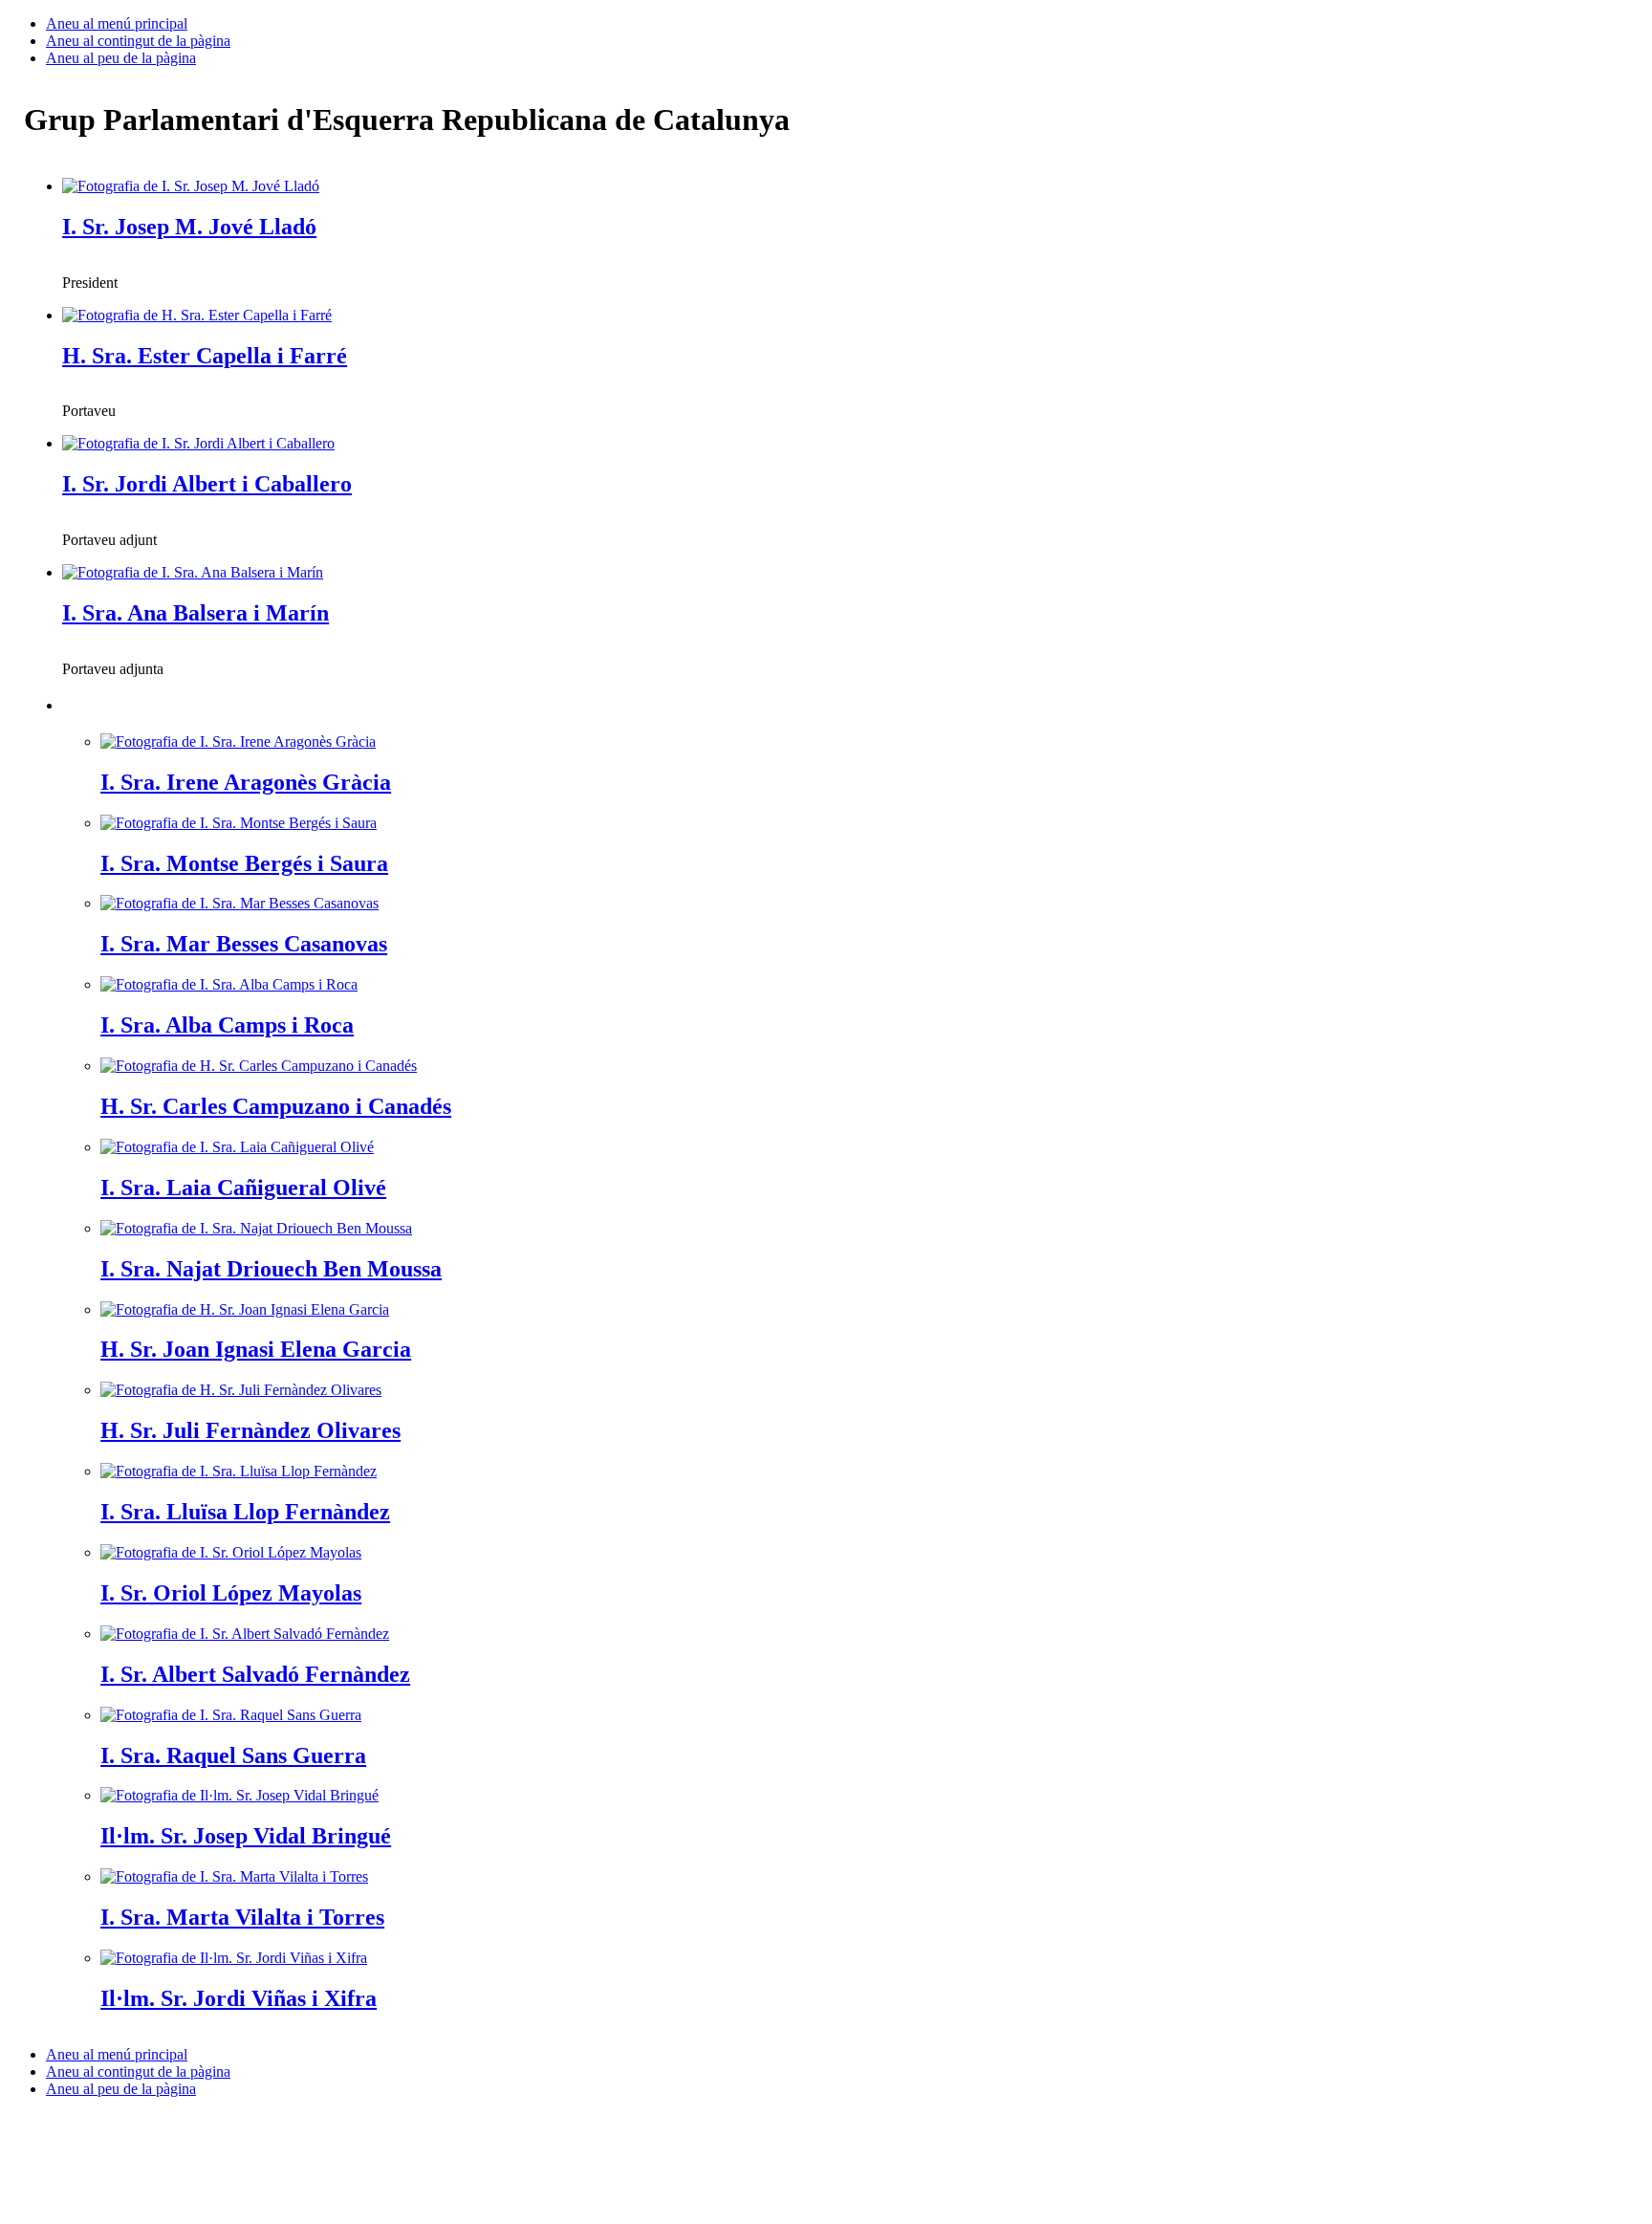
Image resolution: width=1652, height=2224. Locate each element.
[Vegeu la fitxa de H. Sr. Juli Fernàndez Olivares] (241, 1390)
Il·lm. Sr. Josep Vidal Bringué (246, 1836)
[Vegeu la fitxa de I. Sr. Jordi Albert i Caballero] (198, 443)
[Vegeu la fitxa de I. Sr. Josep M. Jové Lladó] (191, 186)
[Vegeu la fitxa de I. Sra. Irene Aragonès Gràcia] (238, 741)
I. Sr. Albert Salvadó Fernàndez (255, 1674)
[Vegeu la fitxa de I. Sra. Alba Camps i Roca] (229, 984)
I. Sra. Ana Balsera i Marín (196, 613)
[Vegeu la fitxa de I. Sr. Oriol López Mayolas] (231, 1552)
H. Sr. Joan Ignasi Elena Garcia (256, 1349)
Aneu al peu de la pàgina (121, 58)
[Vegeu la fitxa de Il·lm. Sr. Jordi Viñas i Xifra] (234, 1958)
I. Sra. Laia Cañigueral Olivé (243, 1188)
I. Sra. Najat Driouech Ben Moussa (271, 1269)
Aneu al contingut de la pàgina (138, 41)
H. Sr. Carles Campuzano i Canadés (276, 1106)
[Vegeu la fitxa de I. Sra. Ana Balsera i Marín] (193, 572)
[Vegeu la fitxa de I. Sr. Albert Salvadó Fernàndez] (245, 1634)
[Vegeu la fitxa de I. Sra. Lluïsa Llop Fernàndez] (239, 1471)
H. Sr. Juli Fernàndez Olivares (250, 1430)
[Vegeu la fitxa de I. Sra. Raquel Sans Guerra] (231, 1715)
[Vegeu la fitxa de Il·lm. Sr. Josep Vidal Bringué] (239, 1795)
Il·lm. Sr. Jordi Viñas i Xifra (239, 1998)
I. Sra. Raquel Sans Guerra (233, 1755)
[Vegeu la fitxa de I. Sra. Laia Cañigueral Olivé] (237, 1147)
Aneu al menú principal (117, 23)
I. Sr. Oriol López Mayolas (231, 1593)
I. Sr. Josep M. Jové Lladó (189, 227)
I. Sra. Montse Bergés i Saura (244, 863)
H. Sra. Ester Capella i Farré (205, 356)
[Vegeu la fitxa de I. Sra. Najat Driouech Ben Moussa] (256, 1228)
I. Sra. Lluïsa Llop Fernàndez (245, 1512)
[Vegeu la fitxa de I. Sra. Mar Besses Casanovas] (239, 903)
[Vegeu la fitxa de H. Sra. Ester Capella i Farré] (197, 315)
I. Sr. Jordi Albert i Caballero (207, 484)
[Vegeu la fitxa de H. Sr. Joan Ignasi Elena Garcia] (245, 1309)
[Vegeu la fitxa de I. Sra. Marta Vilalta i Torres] (234, 1876)
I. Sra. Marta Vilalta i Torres (242, 1917)
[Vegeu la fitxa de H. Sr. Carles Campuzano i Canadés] (259, 1066)
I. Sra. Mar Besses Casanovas (244, 944)
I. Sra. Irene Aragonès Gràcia (246, 782)
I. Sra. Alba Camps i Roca (227, 1025)
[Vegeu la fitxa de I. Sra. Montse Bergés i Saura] (239, 823)
